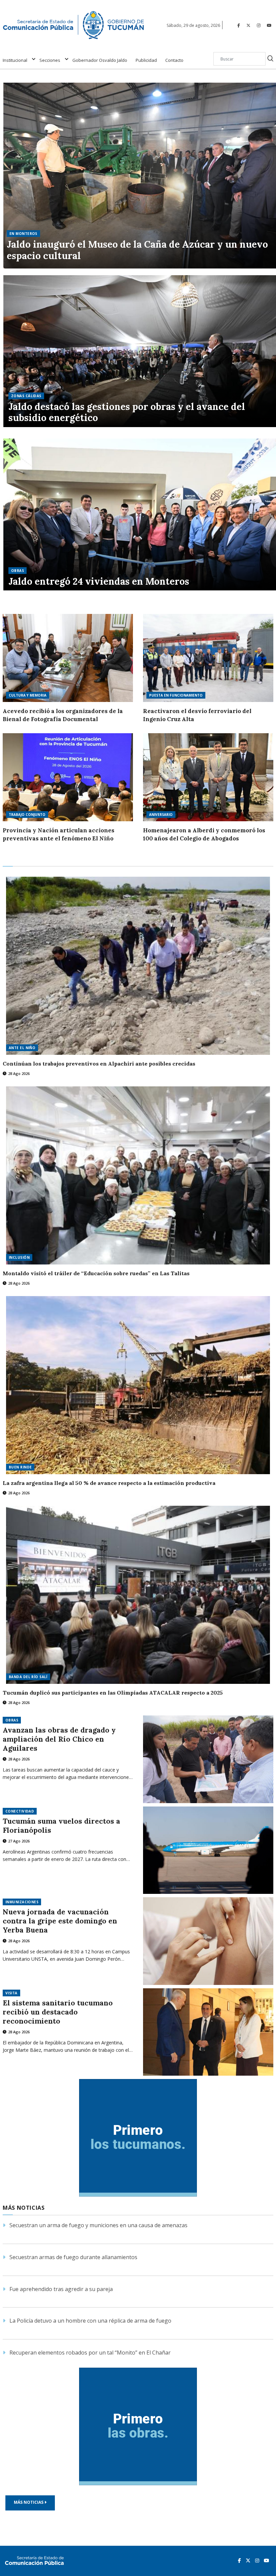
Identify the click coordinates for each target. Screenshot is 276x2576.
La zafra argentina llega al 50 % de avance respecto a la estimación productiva (109, 1483)
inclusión (19, 1257)
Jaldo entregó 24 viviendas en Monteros (99, 582)
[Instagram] (259, 25)
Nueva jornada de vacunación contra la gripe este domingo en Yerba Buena (60, 1921)
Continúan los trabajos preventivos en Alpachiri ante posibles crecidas (99, 1064)
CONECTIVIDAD (20, 1811)
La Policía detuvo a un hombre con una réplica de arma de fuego (90, 2321)
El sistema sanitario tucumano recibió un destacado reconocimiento (58, 2012)
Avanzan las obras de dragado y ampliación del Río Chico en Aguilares (59, 1739)
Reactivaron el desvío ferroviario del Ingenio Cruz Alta (197, 715)
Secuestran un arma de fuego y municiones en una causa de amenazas (98, 2225)
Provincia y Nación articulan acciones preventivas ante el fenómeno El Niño (59, 834)
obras (18, 571)
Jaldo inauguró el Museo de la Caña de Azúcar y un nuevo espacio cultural (137, 250)
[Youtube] (269, 25)
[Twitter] (248, 25)
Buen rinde (20, 1467)
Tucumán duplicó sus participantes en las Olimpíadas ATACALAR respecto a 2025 (113, 1693)
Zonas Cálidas (26, 396)
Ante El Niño (22, 1048)
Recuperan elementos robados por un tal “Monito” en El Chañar (90, 2353)
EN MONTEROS (23, 234)
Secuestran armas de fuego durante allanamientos (73, 2257)
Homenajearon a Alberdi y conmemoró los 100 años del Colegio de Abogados (204, 834)
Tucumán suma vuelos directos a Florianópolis (61, 1826)
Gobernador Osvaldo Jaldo (100, 60)
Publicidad (146, 60)
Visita (11, 1993)
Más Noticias (29, 2502)
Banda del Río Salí (28, 1677)
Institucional (15, 60)
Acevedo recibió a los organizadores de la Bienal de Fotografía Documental (63, 715)
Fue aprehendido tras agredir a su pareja (61, 2289)
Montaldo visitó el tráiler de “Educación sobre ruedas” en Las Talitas (96, 1273)
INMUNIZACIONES (22, 1902)
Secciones (50, 60)
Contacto (174, 60)
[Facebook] (239, 25)
